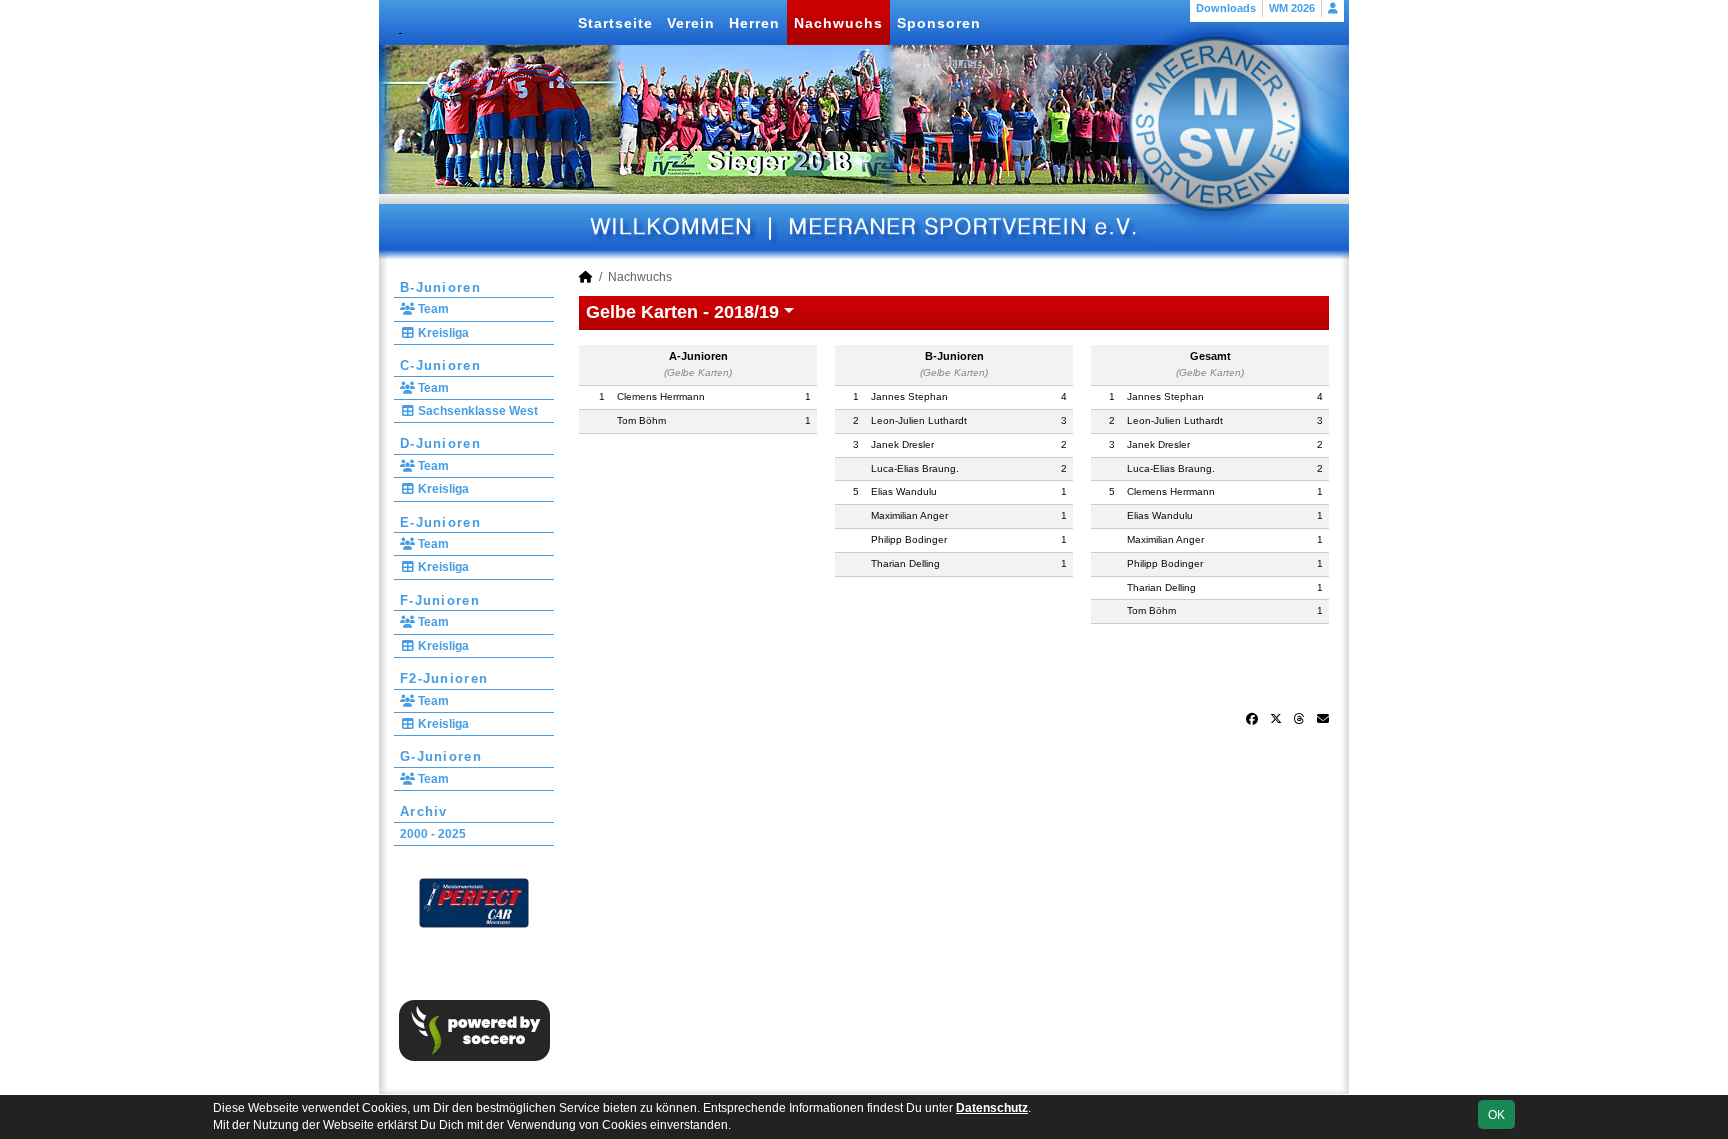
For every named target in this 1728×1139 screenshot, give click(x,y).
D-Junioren (440, 443)
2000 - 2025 (433, 834)
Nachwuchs (838, 23)
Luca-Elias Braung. (915, 468)
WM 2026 (1292, 8)
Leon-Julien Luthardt (919, 420)
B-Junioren (440, 287)
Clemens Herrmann (661, 396)
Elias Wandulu (904, 491)
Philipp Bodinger (909, 539)
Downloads (1226, 8)
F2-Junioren (444, 678)
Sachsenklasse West (476, 411)
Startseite (615, 23)
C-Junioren (440, 365)
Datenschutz (992, 1108)
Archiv (424, 811)
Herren (754, 23)
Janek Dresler (902, 444)
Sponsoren (939, 23)
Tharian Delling (905, 563)
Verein (691, 23)
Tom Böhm (641, 420)
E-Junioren (440, 522)
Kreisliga (442, 333)
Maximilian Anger (909, 515)
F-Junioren (440, 600)
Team (432, 309)
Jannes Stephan (909, 396)
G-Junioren (441, 756)
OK (1496, 1115)
